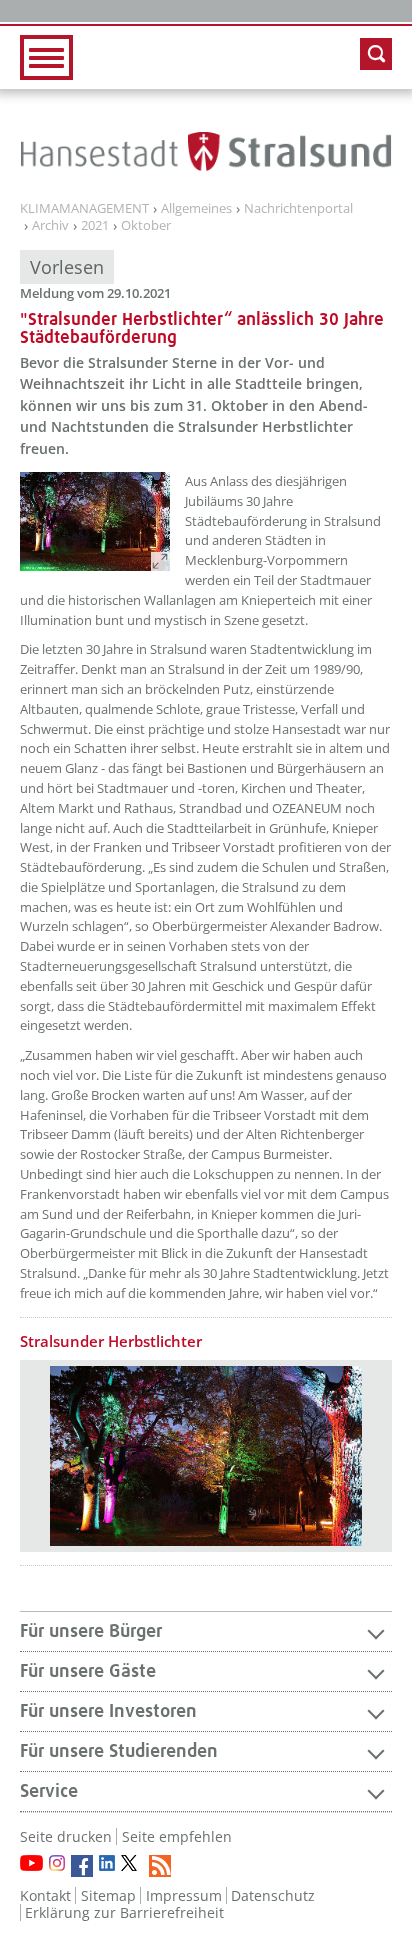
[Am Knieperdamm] (95, 521)
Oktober (146, 226)
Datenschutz (273, 1895)
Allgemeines (196, 209)
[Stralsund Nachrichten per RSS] (160, 1866)
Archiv (50, 226)
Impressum (184, 1895)
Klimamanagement (84, 209)
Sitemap (108, 1895)
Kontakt (45, 1895)
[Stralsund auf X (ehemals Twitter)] (132, 1866)
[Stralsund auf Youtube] (31, 1863)
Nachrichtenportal (298, 209)
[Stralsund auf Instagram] (57, 1863)
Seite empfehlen (177, 1836)
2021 (95, 226)
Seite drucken (66, 1836)
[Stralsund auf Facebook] (82, 1866)
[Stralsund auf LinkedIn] (107, 1863)
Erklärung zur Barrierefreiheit (124, 1912)
